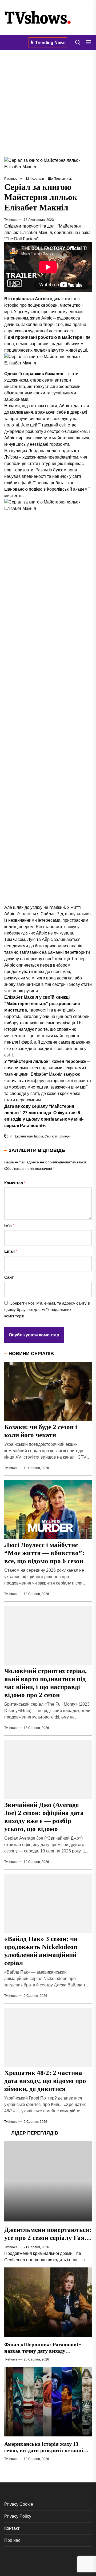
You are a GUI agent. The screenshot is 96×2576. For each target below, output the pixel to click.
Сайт (9, 1277)
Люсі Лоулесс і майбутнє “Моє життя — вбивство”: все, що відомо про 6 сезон (44, 1553)
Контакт (12, 2528)
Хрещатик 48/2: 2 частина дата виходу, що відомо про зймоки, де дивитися (45, 2081)
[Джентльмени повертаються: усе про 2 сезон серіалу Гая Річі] (48, 2181)
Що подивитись (60, 179)
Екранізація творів (29, 1136)
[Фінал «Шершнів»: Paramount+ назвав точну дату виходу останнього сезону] (48, 2302)
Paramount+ (13, 179)
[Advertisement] (48, 104)
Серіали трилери (58, 1136)
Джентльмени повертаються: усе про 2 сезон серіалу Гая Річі (48, 2238)
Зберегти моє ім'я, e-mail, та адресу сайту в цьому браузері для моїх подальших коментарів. (47, 1310)
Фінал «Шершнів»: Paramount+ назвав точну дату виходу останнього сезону (43, 2351)
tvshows (11, 220)
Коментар (15, 1183)
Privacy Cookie (19, 2504)
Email (11, 1251)
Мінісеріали (35, 179)
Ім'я (9, 1225)
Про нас (12, 2540)
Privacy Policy (18, 2516)
